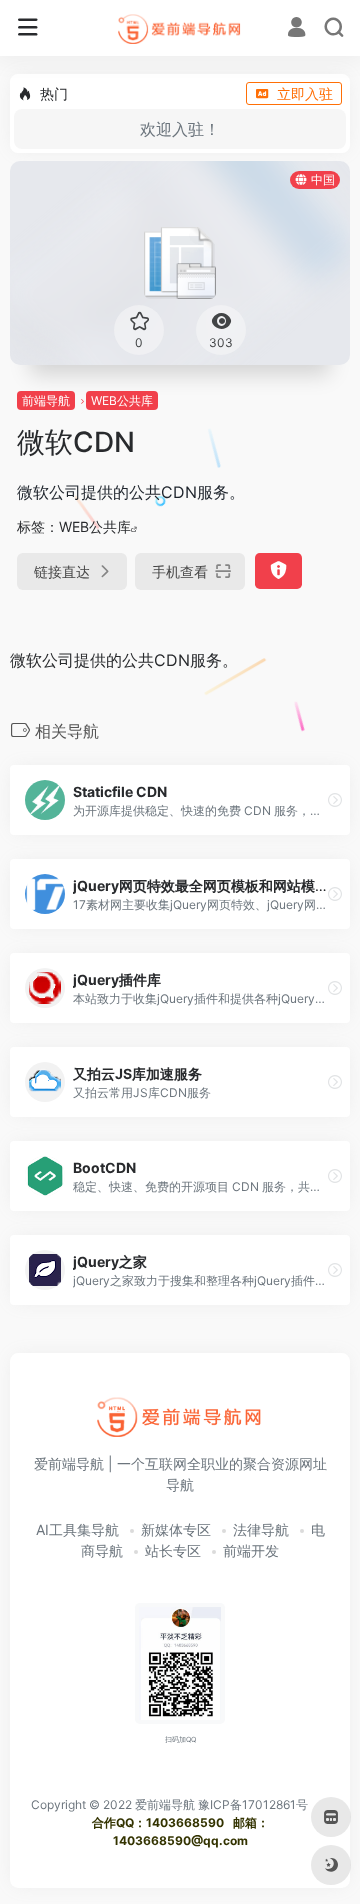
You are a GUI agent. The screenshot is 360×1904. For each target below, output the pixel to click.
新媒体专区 (176, 1529)
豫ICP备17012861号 (253, 1804)
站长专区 (173, 1550)
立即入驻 (305, 93)
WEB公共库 (122, 400)
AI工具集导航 (77, 1529)
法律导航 (261, 1529)
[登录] (296, 29)
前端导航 (46, 400)
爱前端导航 (165, 1804)
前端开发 (251, 1550)
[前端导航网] (180, 28)
